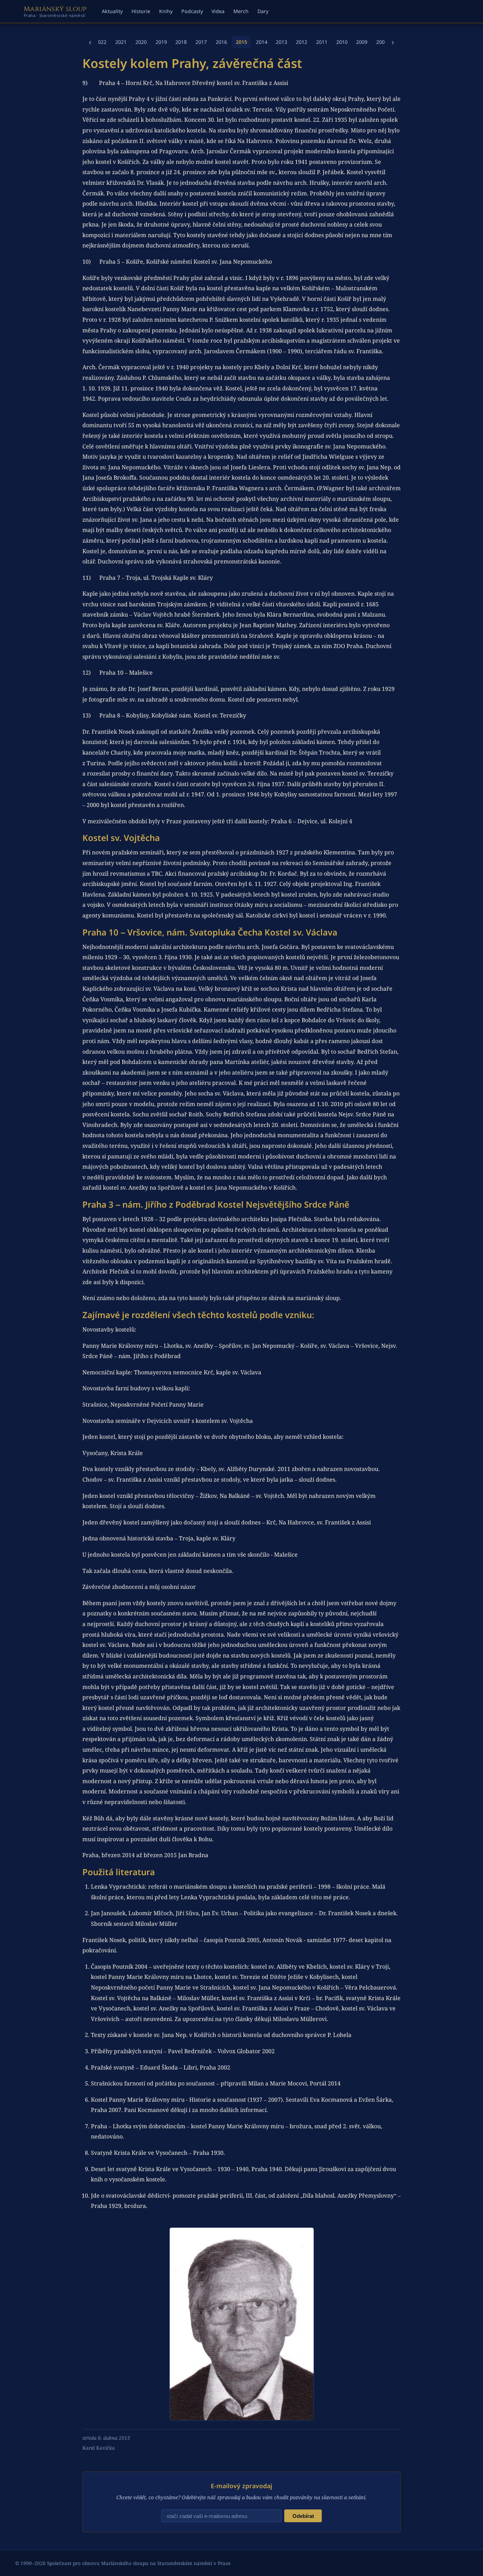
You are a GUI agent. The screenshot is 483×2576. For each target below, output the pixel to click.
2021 (121, 42)
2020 (141, 42)
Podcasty (192, 11)
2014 (262, 42)
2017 (201, 42)
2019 (161, 42)
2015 (241, 42)
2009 (362, 42)
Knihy (166, 11)
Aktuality (112, 11)
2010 (342, 42)
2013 (281, 42)
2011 (322, 42)
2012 (302, 42)
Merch (241, 11)
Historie (141, 11)
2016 (221, 42)
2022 (101, 42)
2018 (181, 42)
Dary (263, 11)
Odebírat (303, 2516)
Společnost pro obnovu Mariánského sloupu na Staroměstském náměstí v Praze (139, 2563)
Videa (218, 11)
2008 (382, 42)
